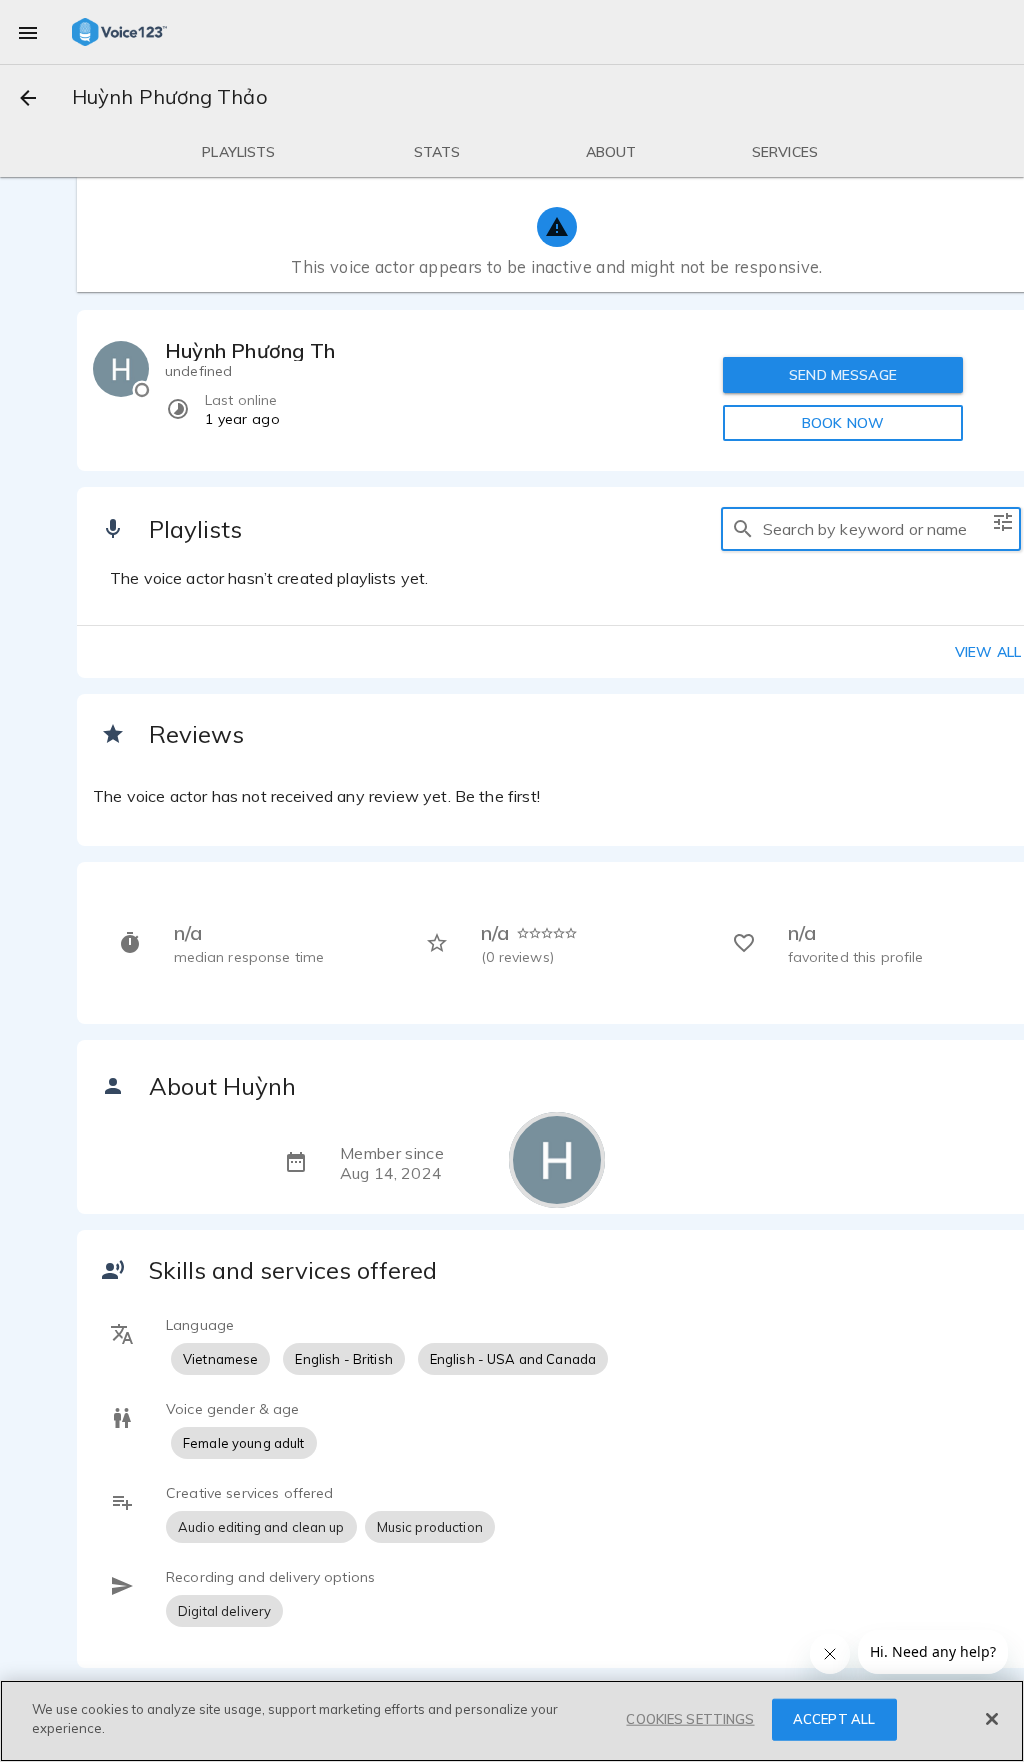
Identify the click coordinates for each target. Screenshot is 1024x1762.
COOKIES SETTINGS (690, 1719)
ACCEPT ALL (834, 1719)
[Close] (992, 1719)
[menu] (28, 32)
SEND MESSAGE (843, 375)
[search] (743, 529)
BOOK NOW (843, 423)
